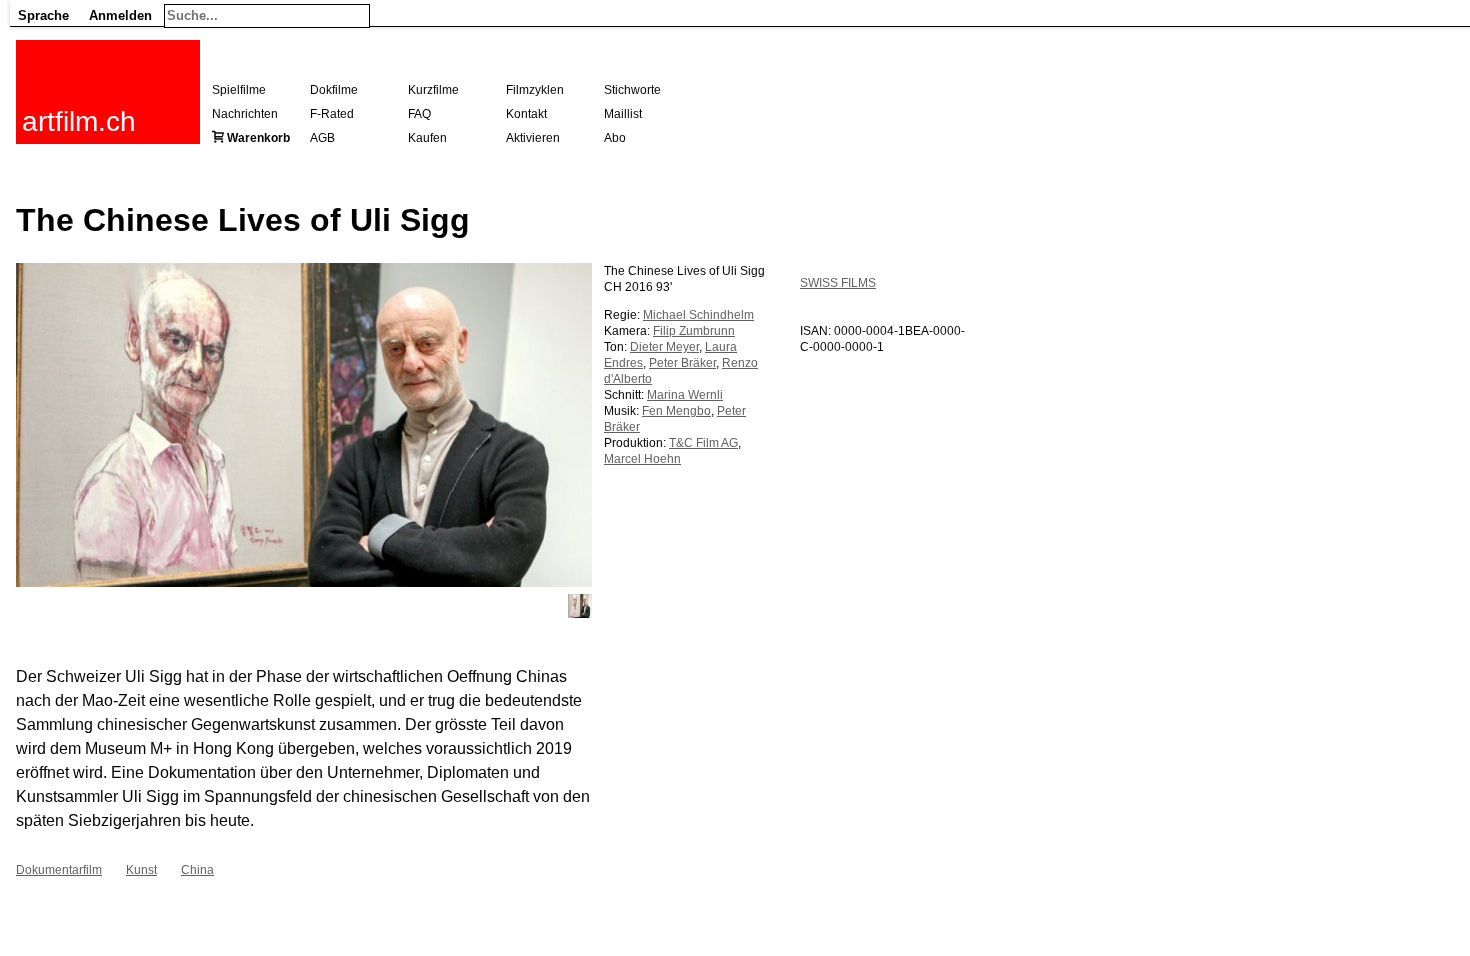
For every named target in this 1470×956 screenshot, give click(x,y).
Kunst (141, 870)
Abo (615, 138)
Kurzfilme (433, 90)
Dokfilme (334, 90)
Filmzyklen (535, 90)
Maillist (623, 114)
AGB (322, 138)
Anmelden (120, 15)
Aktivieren (533, 138)
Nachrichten (245, 114)
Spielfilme (239, 90)
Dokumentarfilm (59, 870)
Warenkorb (258, 138)
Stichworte (632, 90)
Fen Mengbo (676, 411)
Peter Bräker (682, 363)
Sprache (43, 15)
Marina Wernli (685, 395)
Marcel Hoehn (642, 459)
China (197, 870)
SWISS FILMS (838, 283)
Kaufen (427, 138)
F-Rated (332, 114)
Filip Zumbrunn (694, 331)
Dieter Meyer (664, 347)
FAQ (419, 114)
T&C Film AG (703, 443)
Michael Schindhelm (698, 315)
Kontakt (526, 114)
